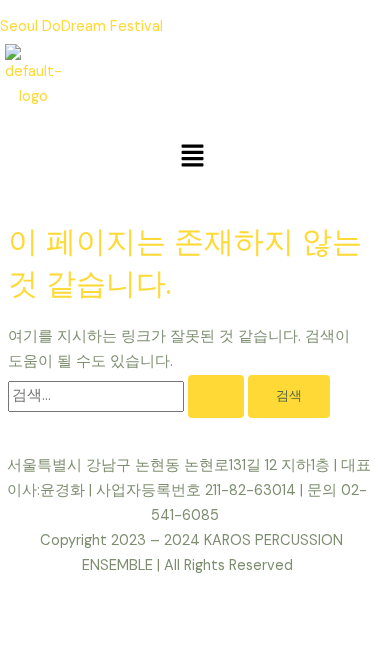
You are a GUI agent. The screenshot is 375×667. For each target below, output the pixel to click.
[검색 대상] (128, 395)
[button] (192, 157)
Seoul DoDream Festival (81, 26)
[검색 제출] (216, 396)
